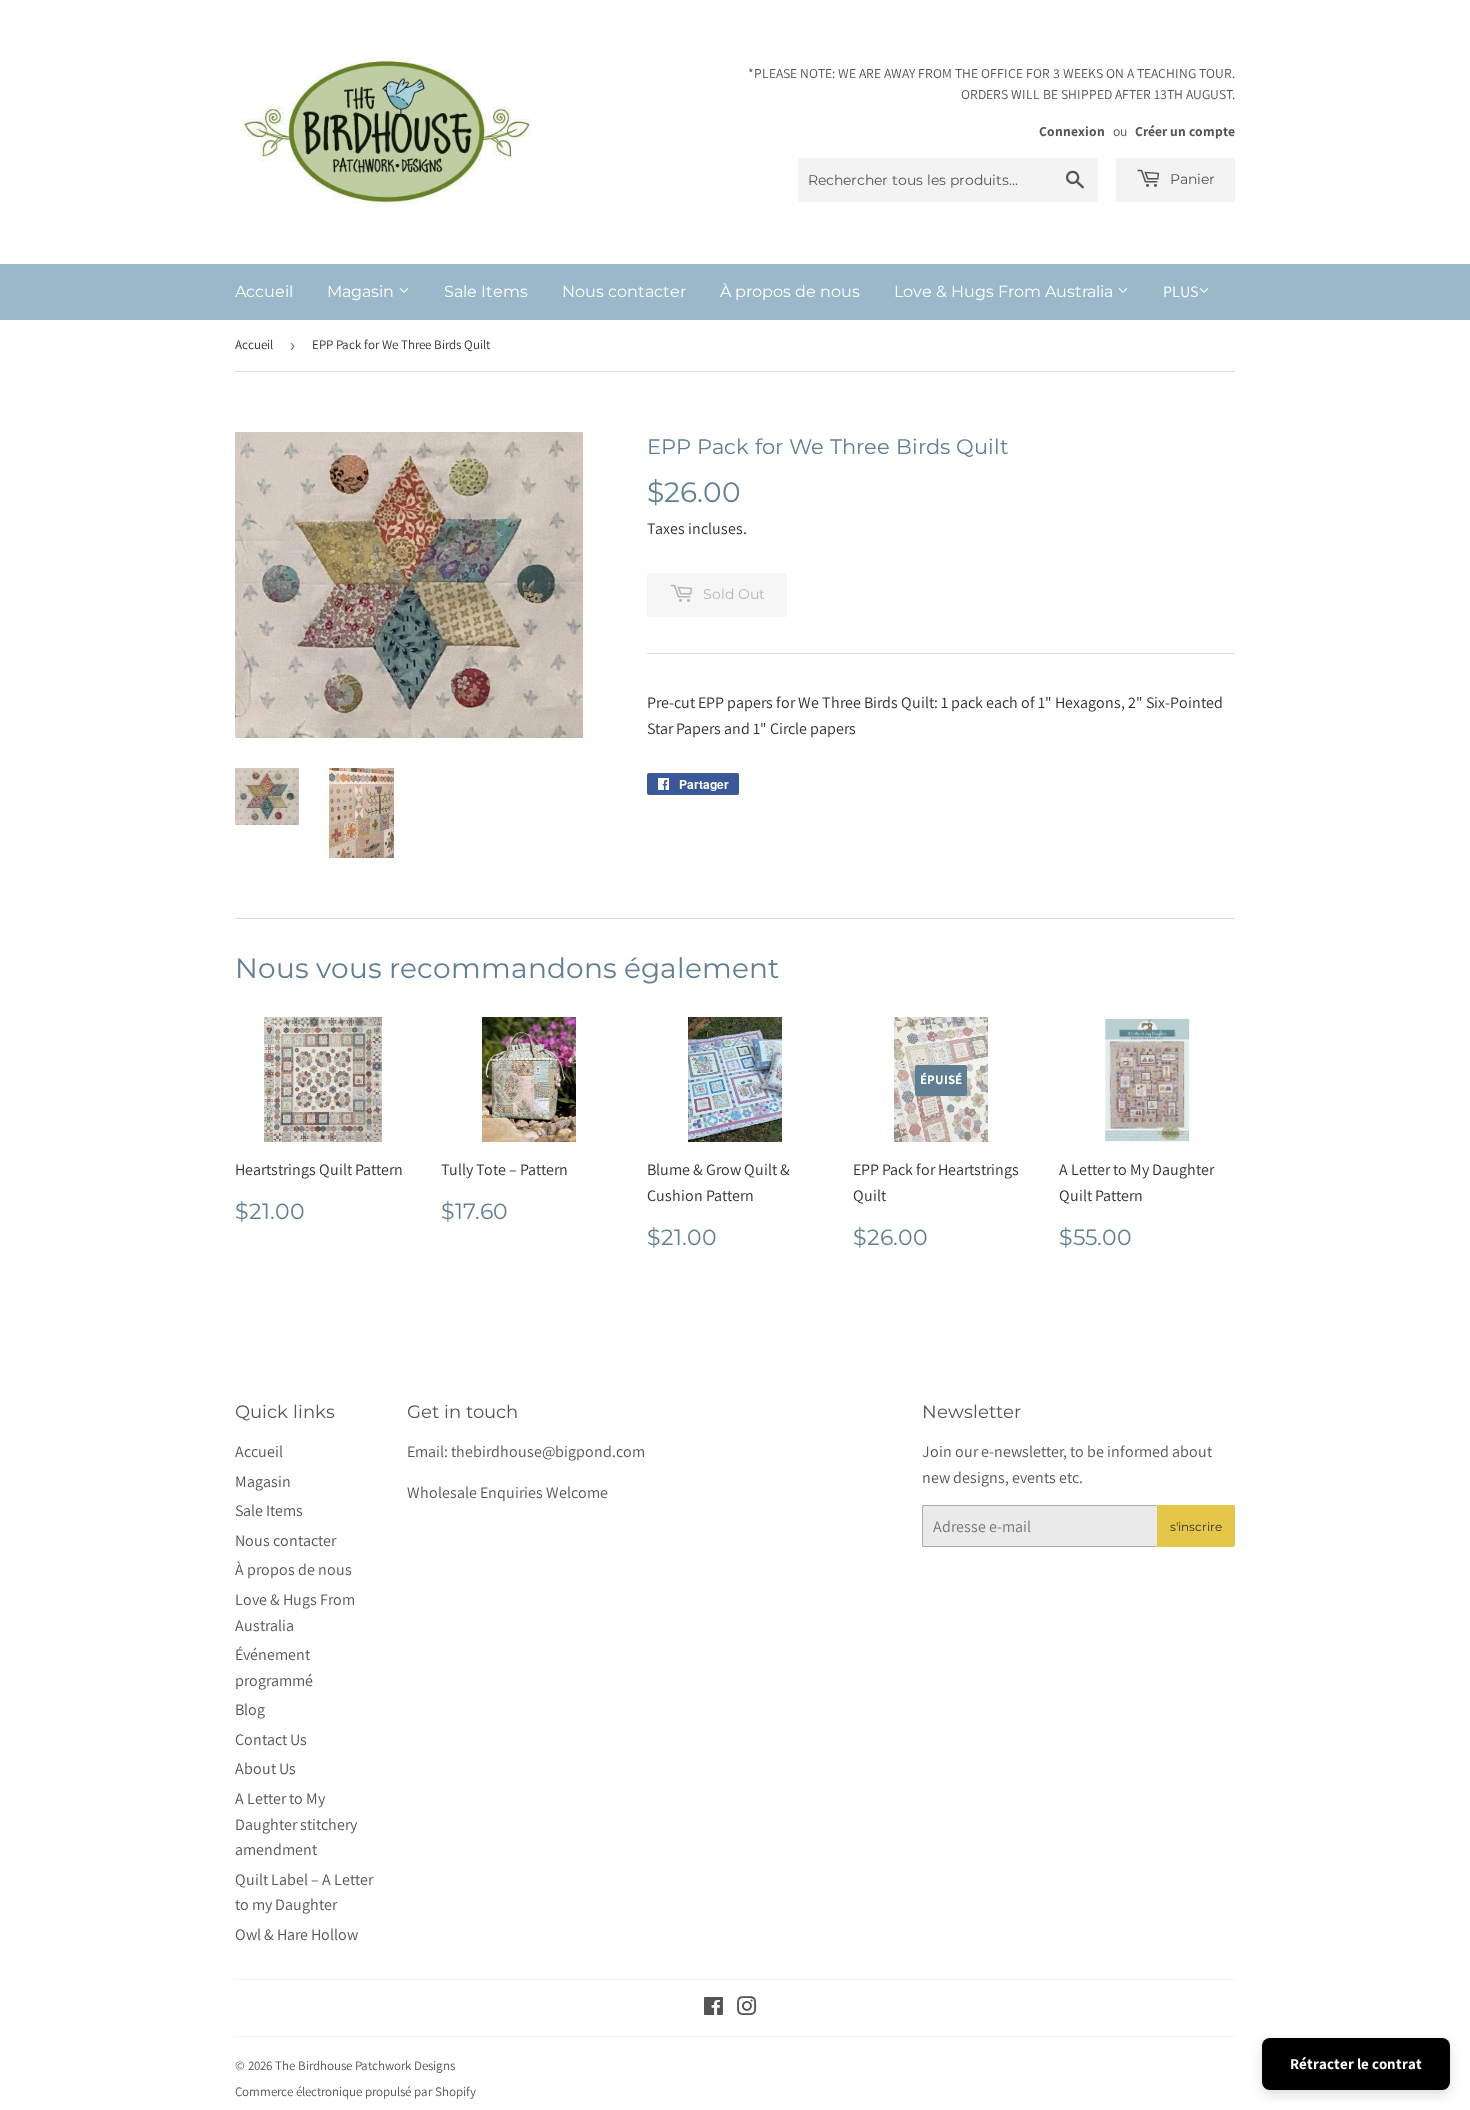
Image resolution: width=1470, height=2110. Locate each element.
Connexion (1072, 131)
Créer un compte (1185, 131)
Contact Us (271, 1739)
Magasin (362, 291)
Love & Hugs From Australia (1005, 291)
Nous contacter (624, 291)
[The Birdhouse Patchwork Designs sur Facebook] (713, 2008)
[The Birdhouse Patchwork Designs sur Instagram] (747, 2008)
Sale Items (486, 291)
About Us (265, 1768)
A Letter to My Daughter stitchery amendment (296, 1824)
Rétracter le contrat (1356, 2063)
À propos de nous (790, 291)
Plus (1180, 291)
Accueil (264, 291)
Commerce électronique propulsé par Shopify (355, 2091)
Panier (1190, 179)
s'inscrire (1196, 1526)
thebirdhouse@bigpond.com (548, 1451)
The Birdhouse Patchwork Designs (365, 2065)
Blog (250, 1709)
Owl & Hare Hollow (296, 1934)
